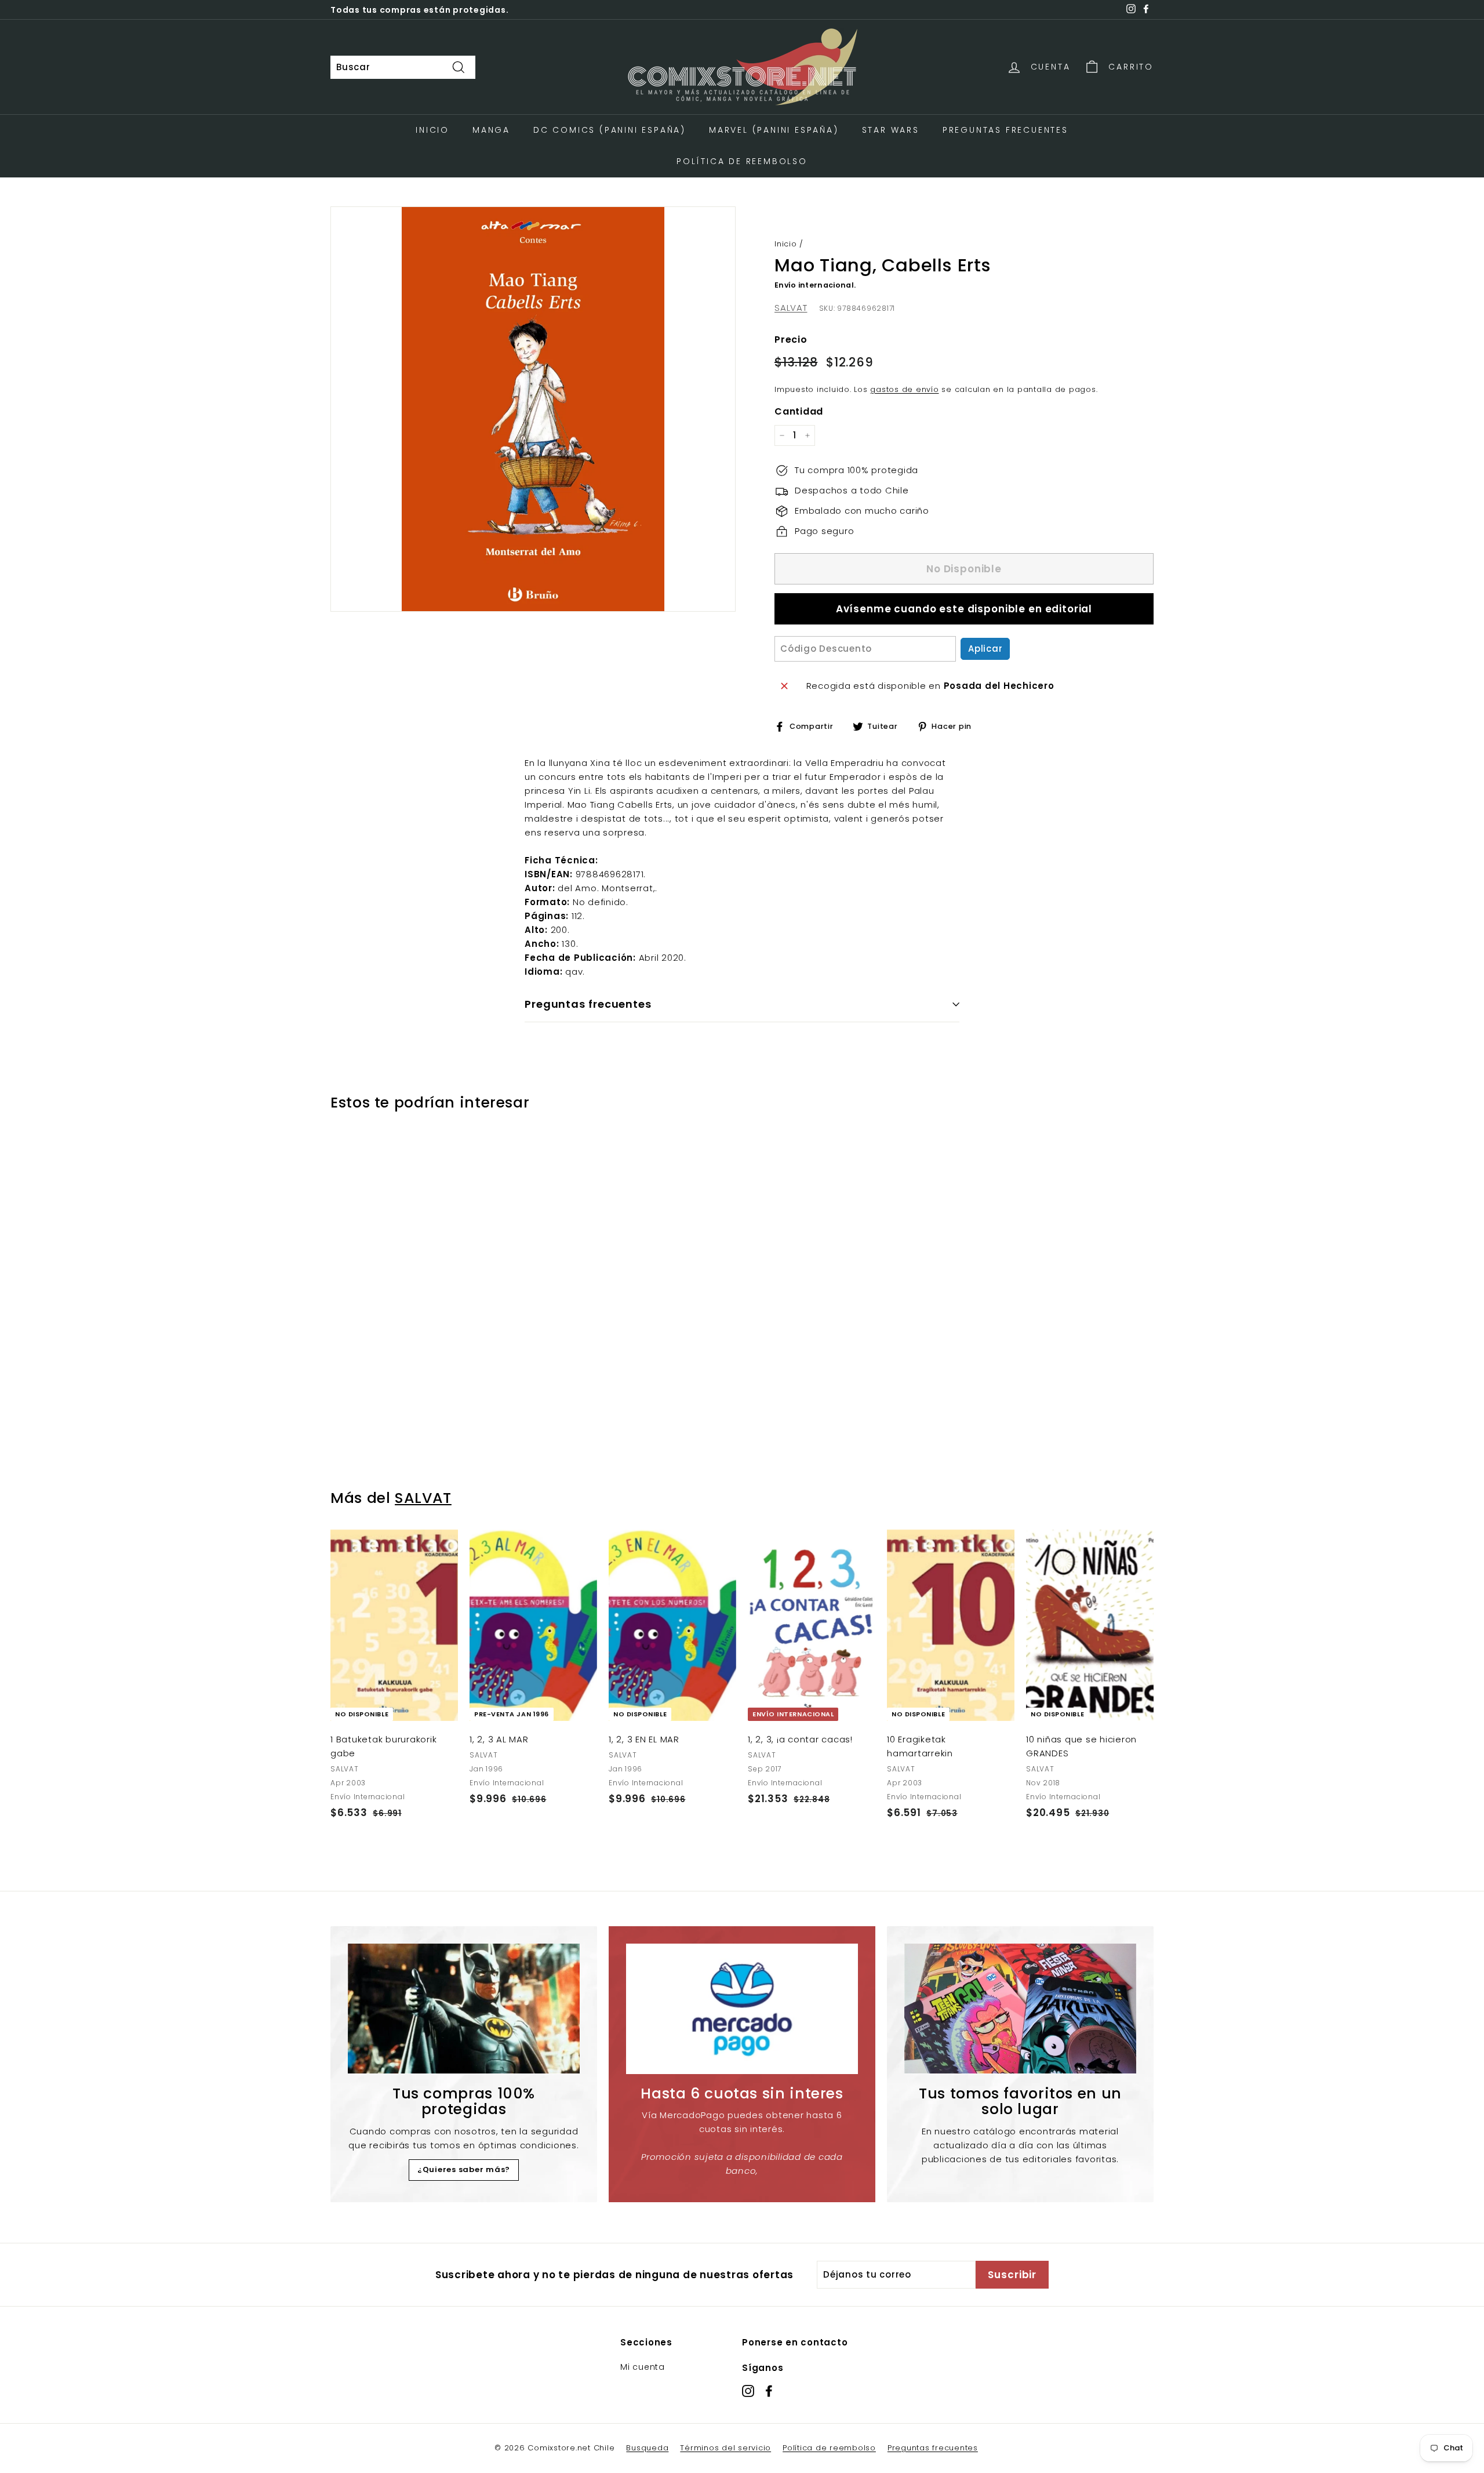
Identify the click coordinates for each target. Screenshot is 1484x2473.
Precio (791, 339)
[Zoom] (533, 409)
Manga (491, 130)
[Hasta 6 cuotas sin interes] (742, 2009)
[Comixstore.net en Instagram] (748, 2390)
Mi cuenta (643, 2367)
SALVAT (791, 308)
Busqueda (647, 2448)
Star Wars (891, 130)
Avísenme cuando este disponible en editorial (964, 609)
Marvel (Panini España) (774, 130)
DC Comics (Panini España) (610, 130)
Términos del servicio (725, 2448)
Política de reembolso (829, 2448)
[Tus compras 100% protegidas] (464, 2009)
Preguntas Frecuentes (1005, 130)
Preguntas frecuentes (933, 2448)
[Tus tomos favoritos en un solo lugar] (1020, 2009)
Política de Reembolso (742, 161)
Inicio (432, 130)
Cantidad (799, 411)
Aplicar (985, 649)
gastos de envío (904, 389)
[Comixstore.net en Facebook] (769, 2390)
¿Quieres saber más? (464, 2169)
